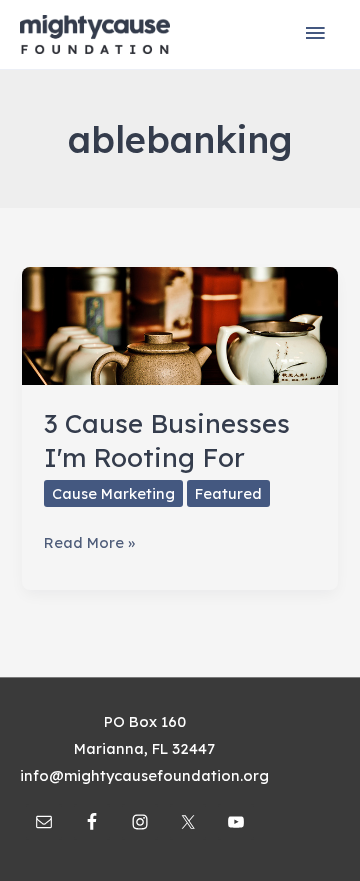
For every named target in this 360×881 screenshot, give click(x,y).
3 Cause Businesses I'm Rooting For (167, 440)
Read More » (89, 544)
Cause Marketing (113, 493)
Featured (228, 493)
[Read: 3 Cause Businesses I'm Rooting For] (179, 324)
